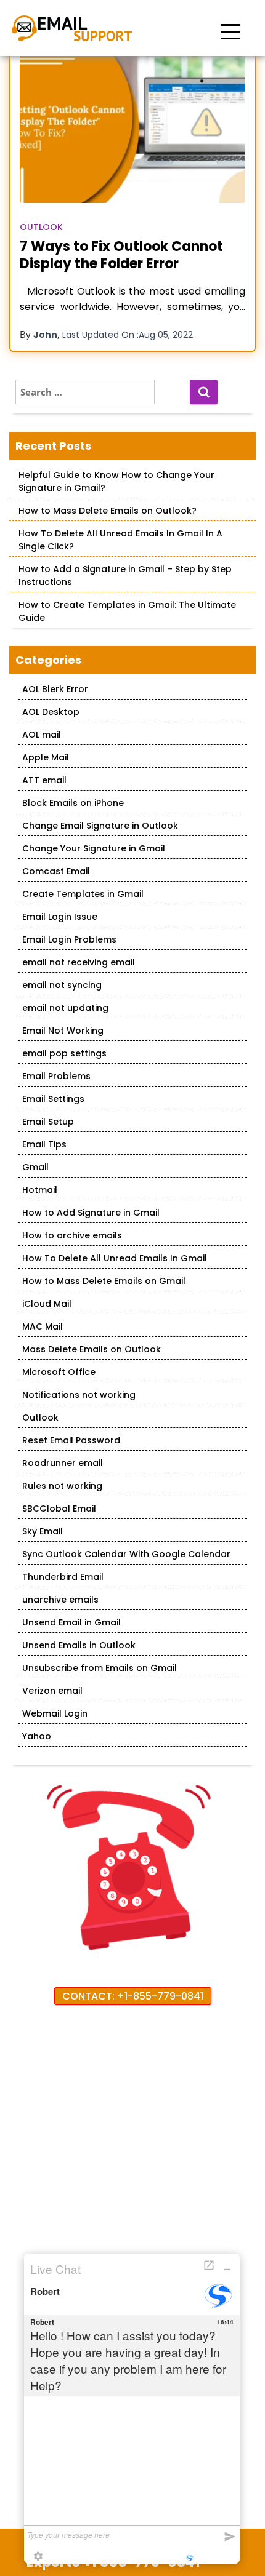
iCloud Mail (47, 1304)
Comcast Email (56, 871)
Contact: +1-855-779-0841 (133, 1996)
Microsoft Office (59, 1372)
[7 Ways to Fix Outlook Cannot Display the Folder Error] (132, 128)
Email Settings (53, 1099)
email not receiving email (79, 962)
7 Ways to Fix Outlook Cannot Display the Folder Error (121, 255)
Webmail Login (55, 1713)
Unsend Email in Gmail (71, 1622)
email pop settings (64, 1053)
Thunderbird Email (63, 1577)
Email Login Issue (60, 917)
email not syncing (62, 985)
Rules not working (62, 1486)
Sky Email (43, 1531)
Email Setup (48, 1122)
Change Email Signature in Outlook (100, 826)
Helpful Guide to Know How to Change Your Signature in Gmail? (116, 481)
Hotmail (40, 1190)
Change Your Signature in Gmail (94, 848)
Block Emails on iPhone (73, 803)
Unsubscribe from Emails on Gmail (100, 1668)
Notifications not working (79, 1395)
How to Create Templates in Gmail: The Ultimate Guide (127, 611)
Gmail (35, 1167)
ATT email (44, 780)
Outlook (41, 227)
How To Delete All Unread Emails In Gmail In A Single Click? (120, 540)
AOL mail (42, 735)
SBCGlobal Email (59, 1509)
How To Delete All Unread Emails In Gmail (115, 1258)
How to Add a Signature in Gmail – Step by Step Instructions (125, 576)
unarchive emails (60, 1600)
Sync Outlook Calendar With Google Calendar (126, 1554)
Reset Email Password (71, 1440)
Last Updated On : (128, 335)
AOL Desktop (51, 712)
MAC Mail (43, 1326)
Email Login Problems (69, 939)
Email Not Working (63, 1031)
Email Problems (56, 1076)
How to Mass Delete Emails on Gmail (104, 1281)
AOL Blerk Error (55, 689)
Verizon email (52, 1691)
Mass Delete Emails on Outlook (92, 1349)
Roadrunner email (63, 1463)
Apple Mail (46, 757)
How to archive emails (72, 1235)
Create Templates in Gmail (83, 894)
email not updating (65, 1008)
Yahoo (37, 1736)
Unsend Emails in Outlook (79, 1645)
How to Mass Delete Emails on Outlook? (108, 511)
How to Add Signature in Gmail (91, 1213)
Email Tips (44, 1144)
